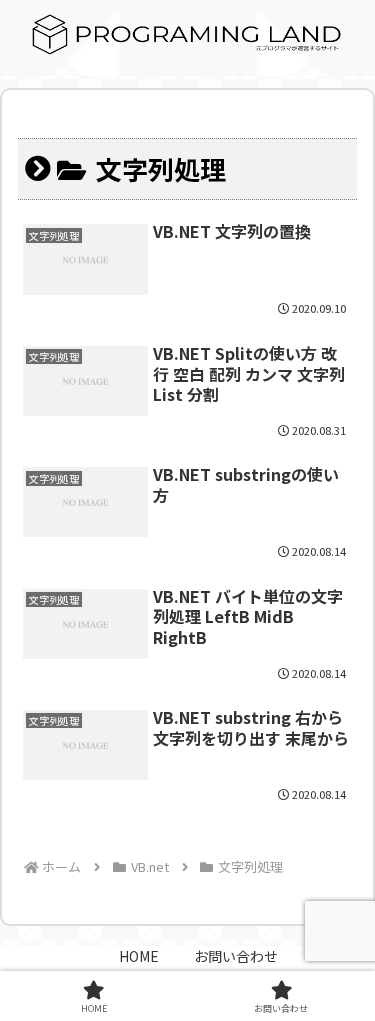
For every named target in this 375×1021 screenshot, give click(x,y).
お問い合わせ (236, 956)
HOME (139, 956)
